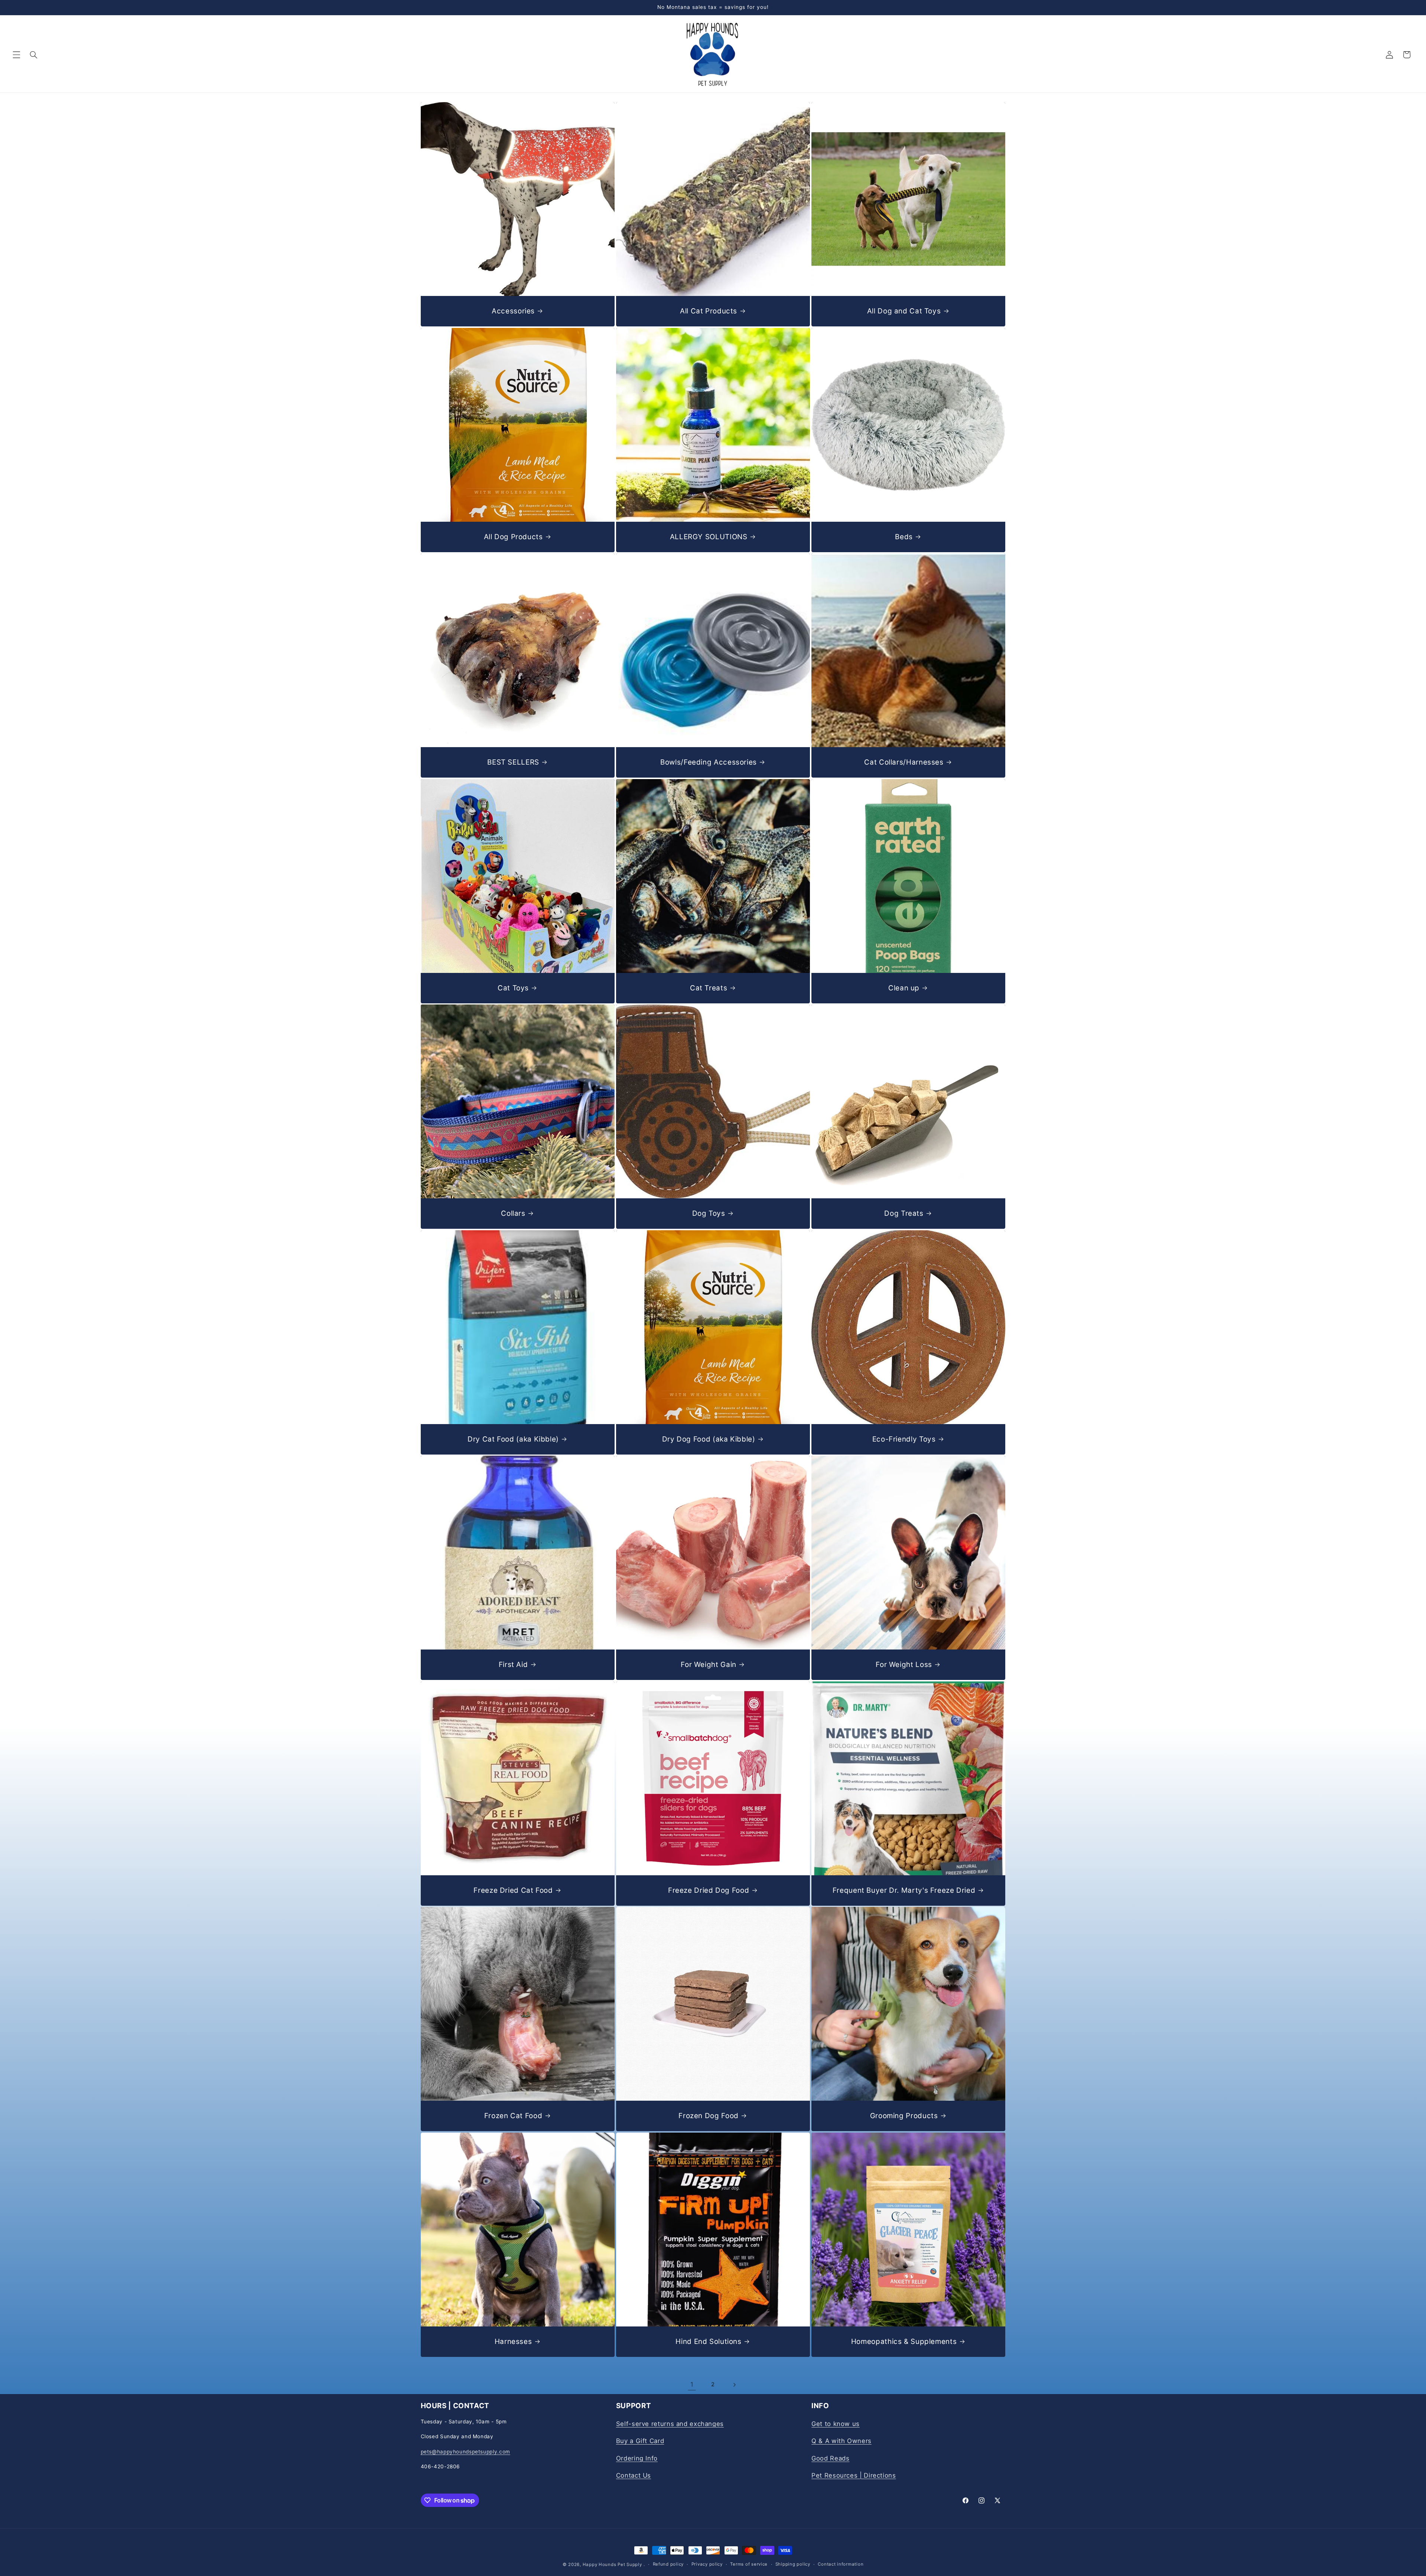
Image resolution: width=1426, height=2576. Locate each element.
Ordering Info (637, 2458)
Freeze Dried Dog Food (709, 1890)
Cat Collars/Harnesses (904, 762)
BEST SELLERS (513, 762)
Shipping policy (793, 2564)
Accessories (513, 311)
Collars (513, 1213)
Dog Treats (904, 1213)
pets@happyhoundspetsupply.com (465, 2451)
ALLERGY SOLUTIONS (708, 536)
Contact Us (634, 2475)
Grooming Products (904, 2116)
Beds (904, 536)
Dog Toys (708, 1213)
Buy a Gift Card (640, 2441)
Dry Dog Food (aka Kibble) (708, 1439)
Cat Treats (709, 988)
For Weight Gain (708, 1665)
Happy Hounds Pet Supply (612, 2564)
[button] (16, 55)
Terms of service (749, 2564)
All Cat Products (709, 311)
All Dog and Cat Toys (904, 311)
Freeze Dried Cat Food (513, 1890)
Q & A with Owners (841, 2441)
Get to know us (836, 2423)
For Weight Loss (904, 1665)
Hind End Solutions (708, 2341)
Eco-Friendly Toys (904, 1439)
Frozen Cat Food (513, 2116)
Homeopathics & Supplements (904, 2341)
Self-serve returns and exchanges (670, 2423)
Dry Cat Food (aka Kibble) (513, 1439)
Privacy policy (707, 2564)
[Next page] (734, 2385)
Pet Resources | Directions (854, 2475)
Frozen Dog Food (708, 2116)
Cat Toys (513, 988)
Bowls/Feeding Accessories (709, 762)
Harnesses (513, 2341)
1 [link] (692, 2384)
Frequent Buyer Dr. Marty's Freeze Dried (904, 1890)
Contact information (841, 2564)
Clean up (904, 988)
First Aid (513, 1665)
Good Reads (830, 2458)
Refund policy (668, 2564)
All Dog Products (513, 536)
